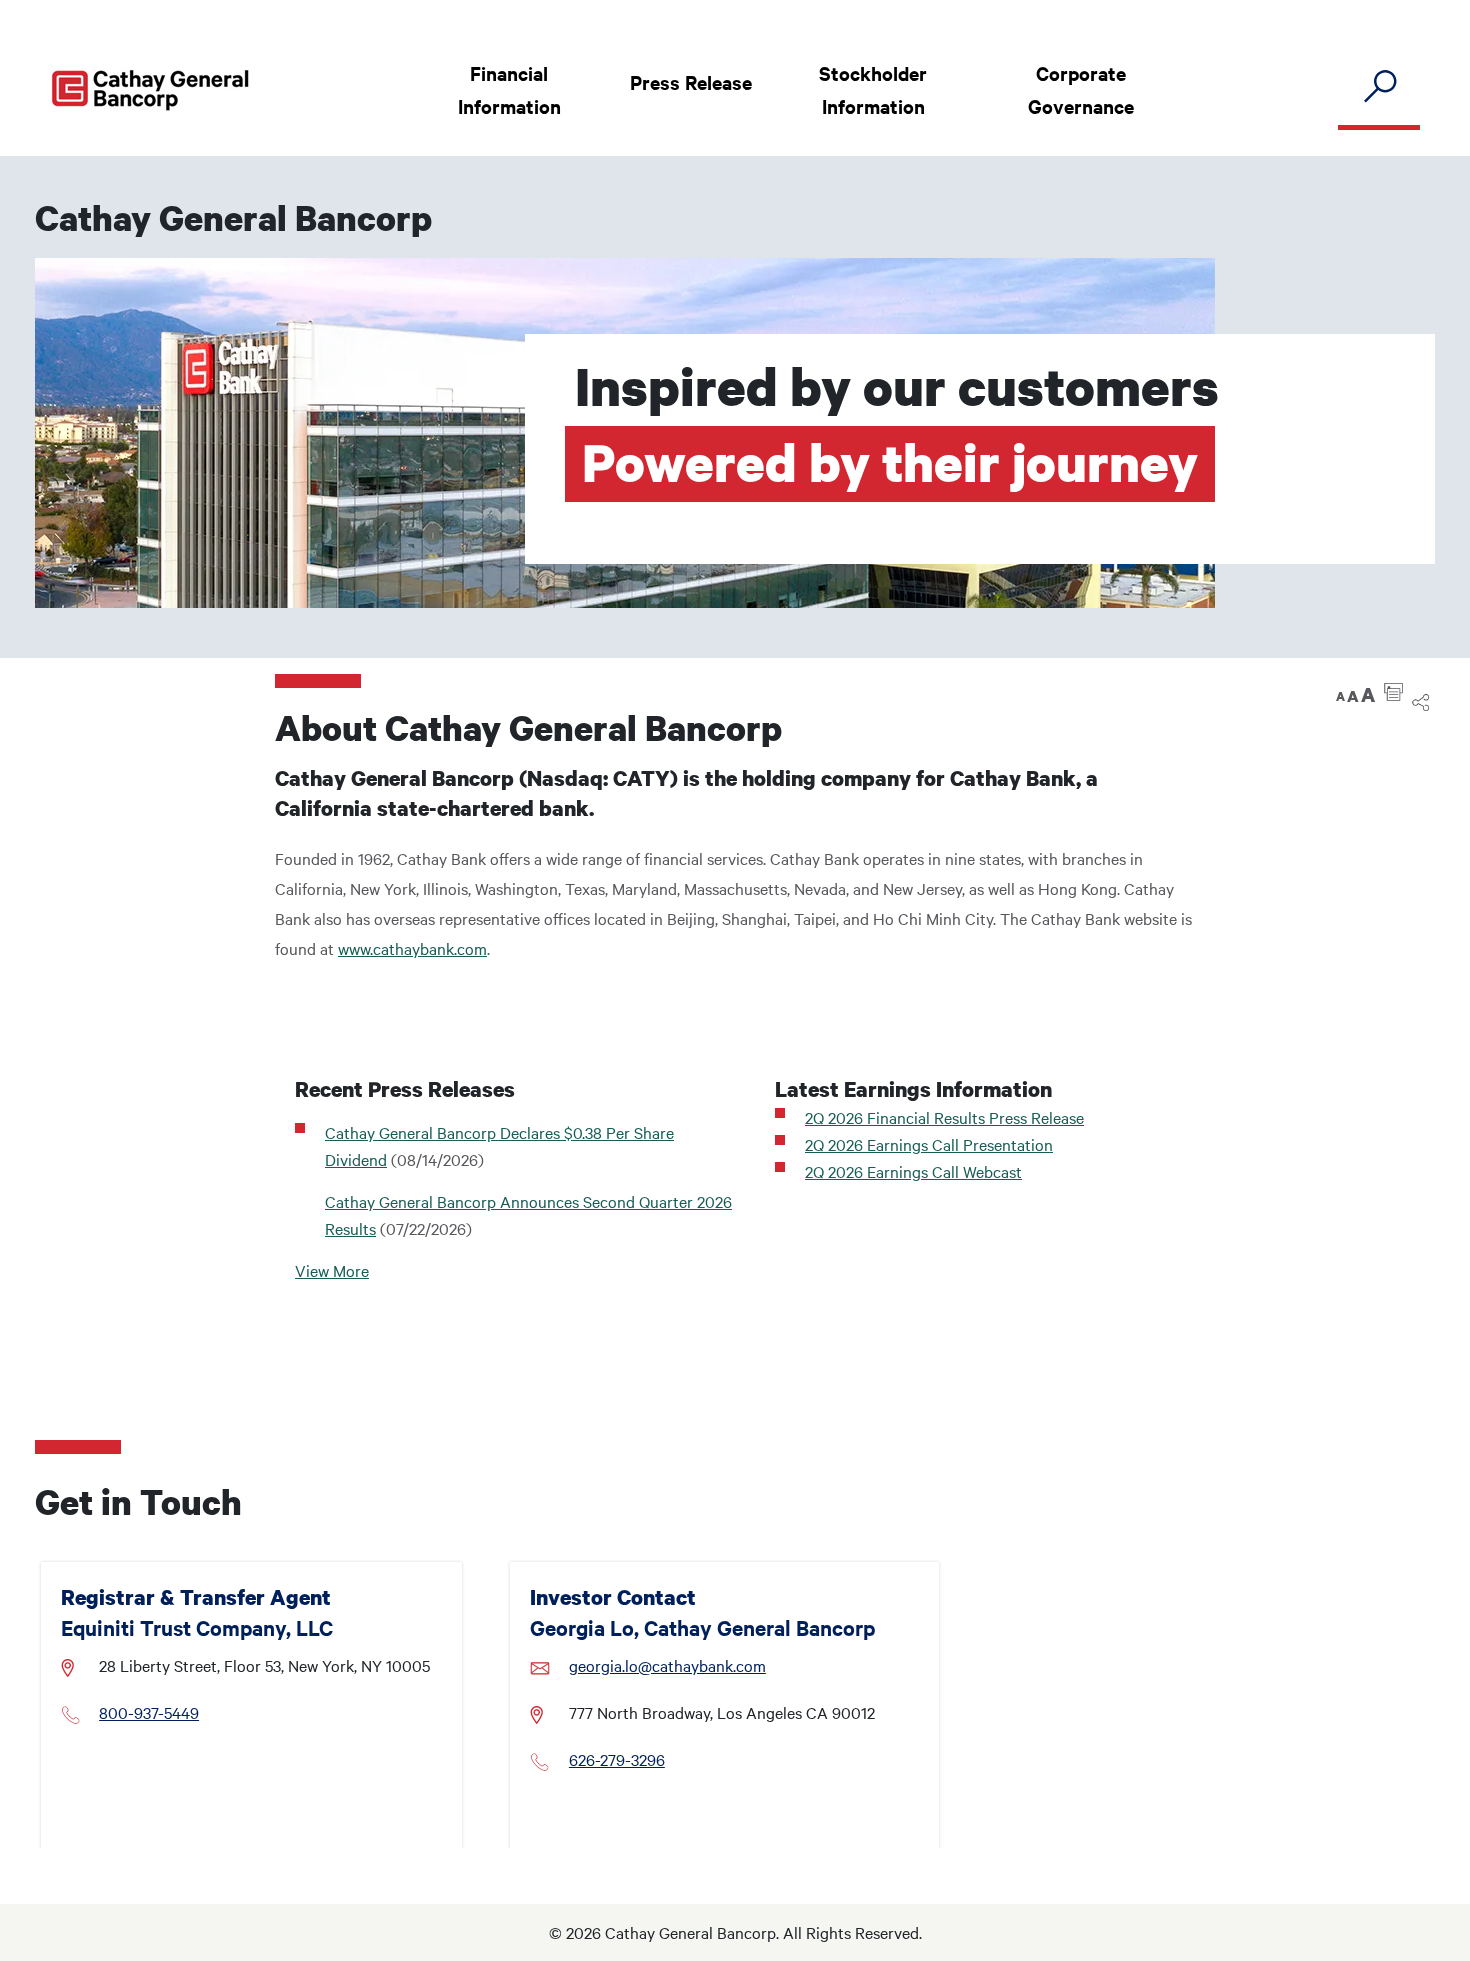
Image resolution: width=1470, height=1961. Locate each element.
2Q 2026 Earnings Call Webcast (913, 1171)
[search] (1379, 87)
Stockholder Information (873, 89)
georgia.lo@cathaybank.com (667, 1665)
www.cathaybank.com (412, 948)
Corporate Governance (1081, 89)
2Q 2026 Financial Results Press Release (944, 1117)
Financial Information (509, 89)
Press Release (691, 82)
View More (332, 1270)
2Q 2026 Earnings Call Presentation (929, 1144)
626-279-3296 (617, 1759)
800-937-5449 (149, 1712)
